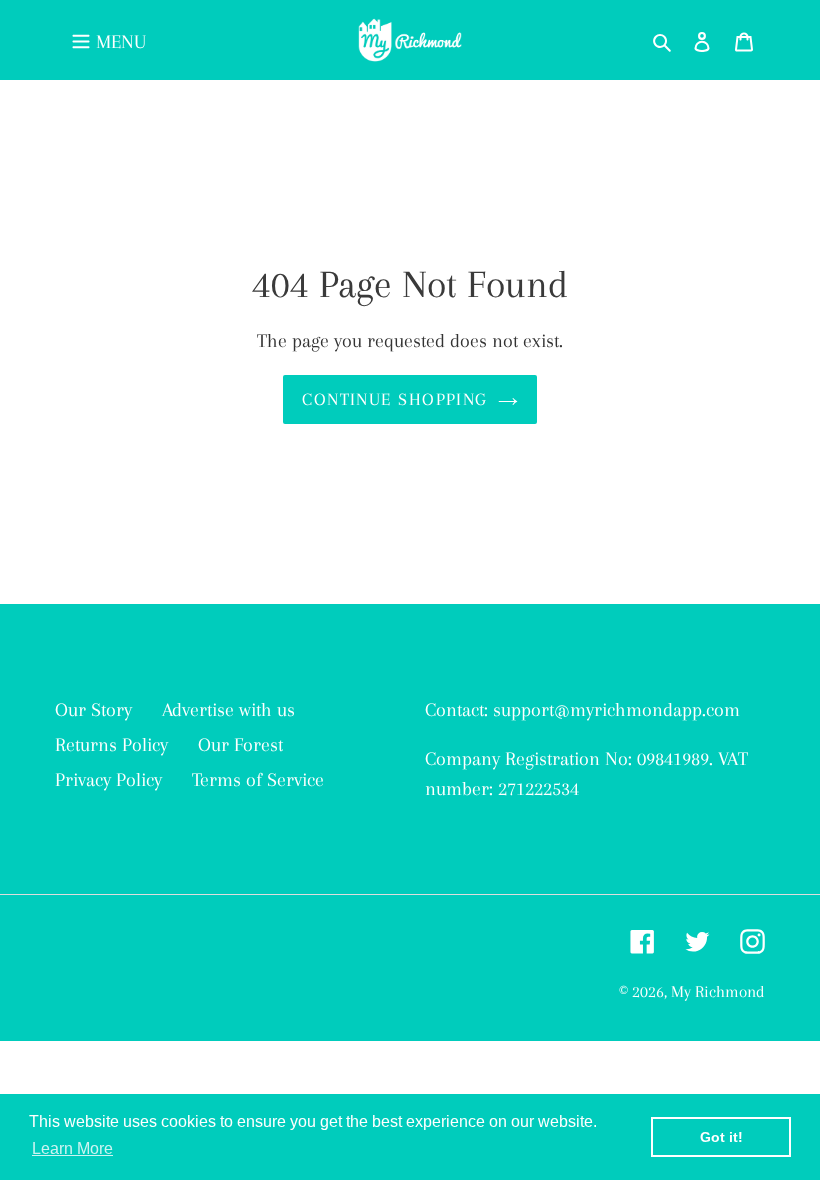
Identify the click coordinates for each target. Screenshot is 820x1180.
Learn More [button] (72, 1148)
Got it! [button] (721, 1137)
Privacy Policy (108, 780)
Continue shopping (394, 399)
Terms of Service (258, 780)
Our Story (93, 710)
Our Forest (240, 745)
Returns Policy (111, 745)
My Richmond (718, 991)
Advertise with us (228, 710)
